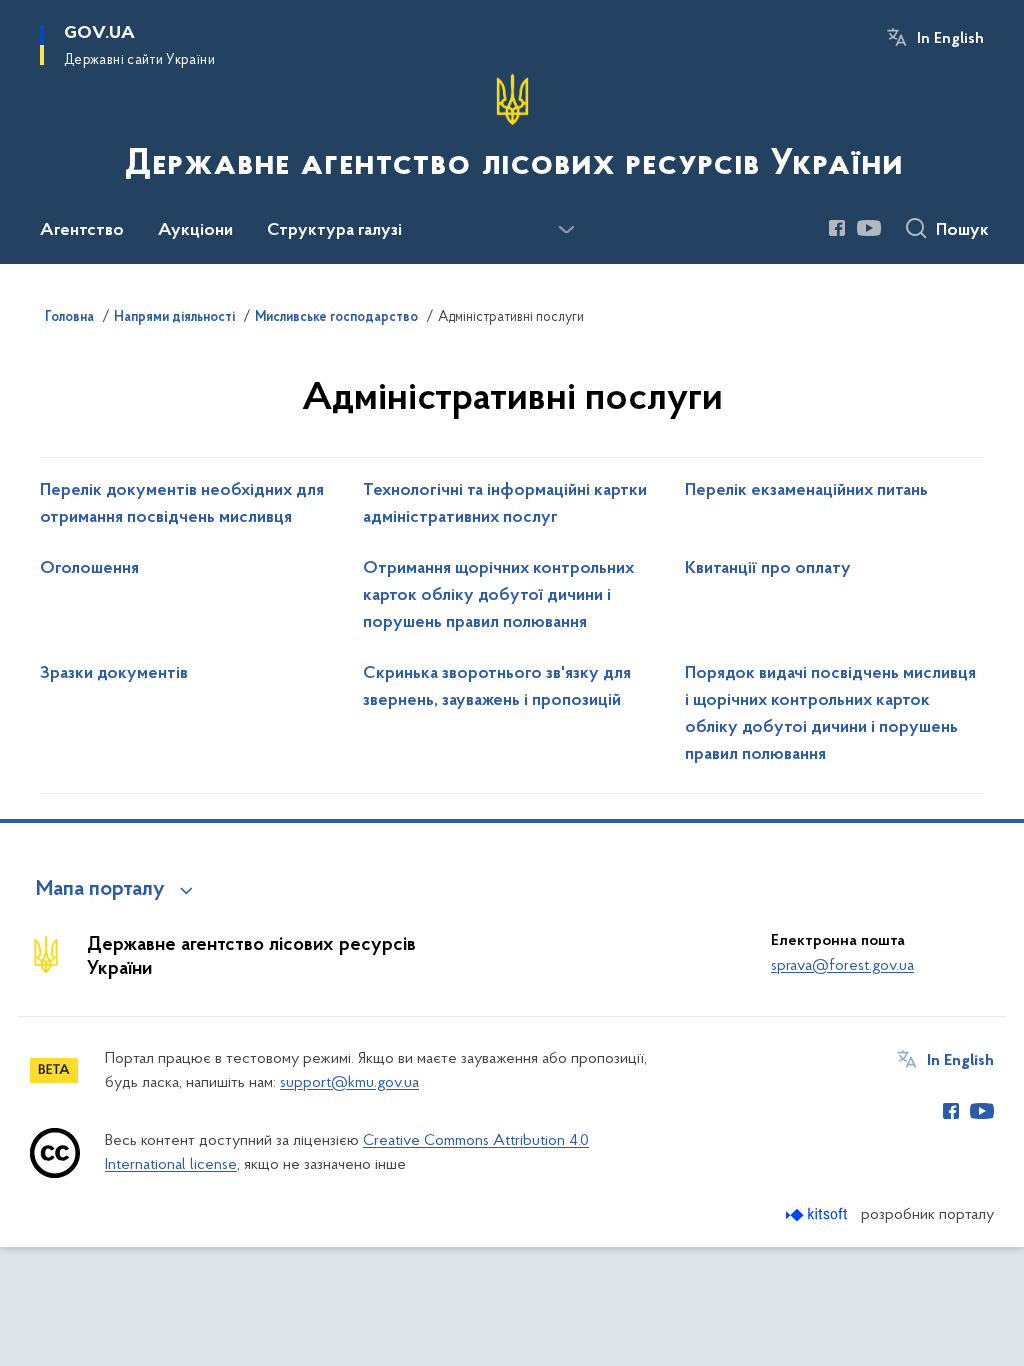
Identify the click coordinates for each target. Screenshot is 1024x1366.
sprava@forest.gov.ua (842, 966)
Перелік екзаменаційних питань (806, 491)
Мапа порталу (100, 890)
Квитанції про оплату (768, 569)
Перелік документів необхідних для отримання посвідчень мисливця (182, 504)
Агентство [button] (82, 231)
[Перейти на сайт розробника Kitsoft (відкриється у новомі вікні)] (818, 1214)
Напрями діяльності (174, 318)
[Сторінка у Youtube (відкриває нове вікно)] (869, 228)
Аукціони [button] (195, 231)
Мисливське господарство (336, 318)
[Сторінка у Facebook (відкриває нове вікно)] (837, 228)
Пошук (962, 231)
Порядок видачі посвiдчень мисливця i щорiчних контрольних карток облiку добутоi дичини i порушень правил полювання (830, 714)
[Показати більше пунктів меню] (566, 230)
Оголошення (89, 569)
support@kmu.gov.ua (349, 1083)
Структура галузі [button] (334, 231)
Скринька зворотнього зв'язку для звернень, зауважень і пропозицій (497, 687)
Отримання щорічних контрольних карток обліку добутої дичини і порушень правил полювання (498, 596)
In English (950, 39)
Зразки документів (114, 674)
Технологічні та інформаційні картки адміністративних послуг (505, 504)
